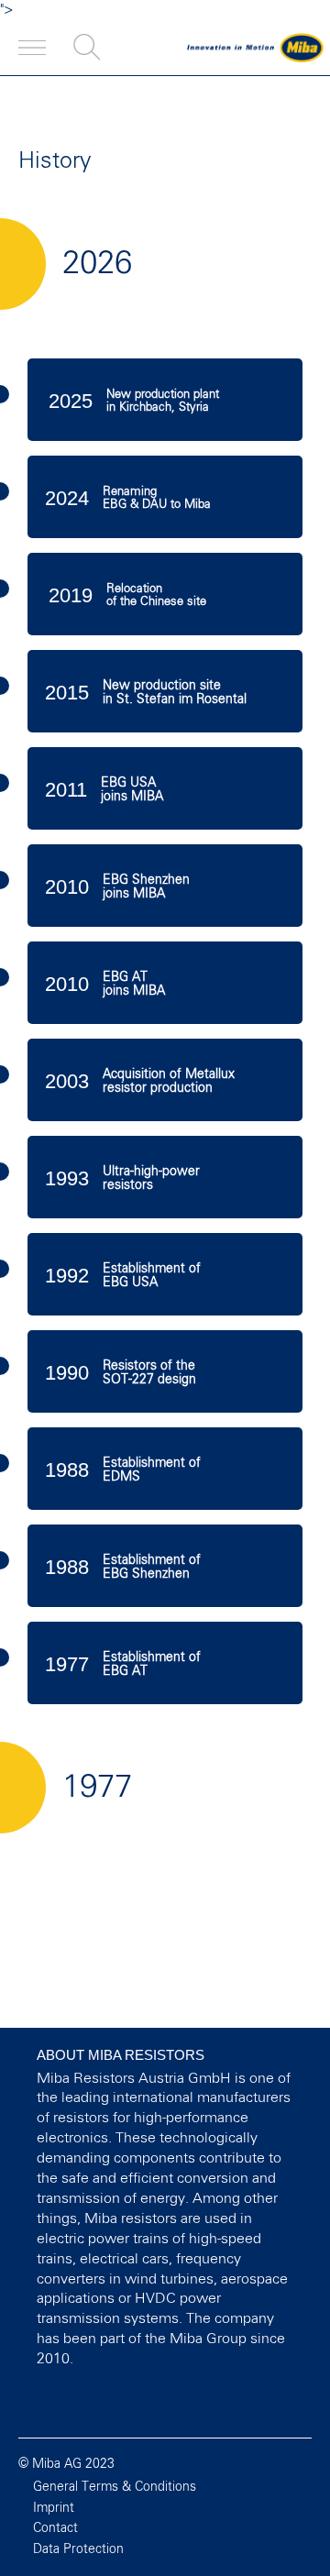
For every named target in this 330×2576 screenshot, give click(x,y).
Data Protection (78, 2549)
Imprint (54, 2508)
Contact (55, 2528)
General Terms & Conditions (115, 2487)
